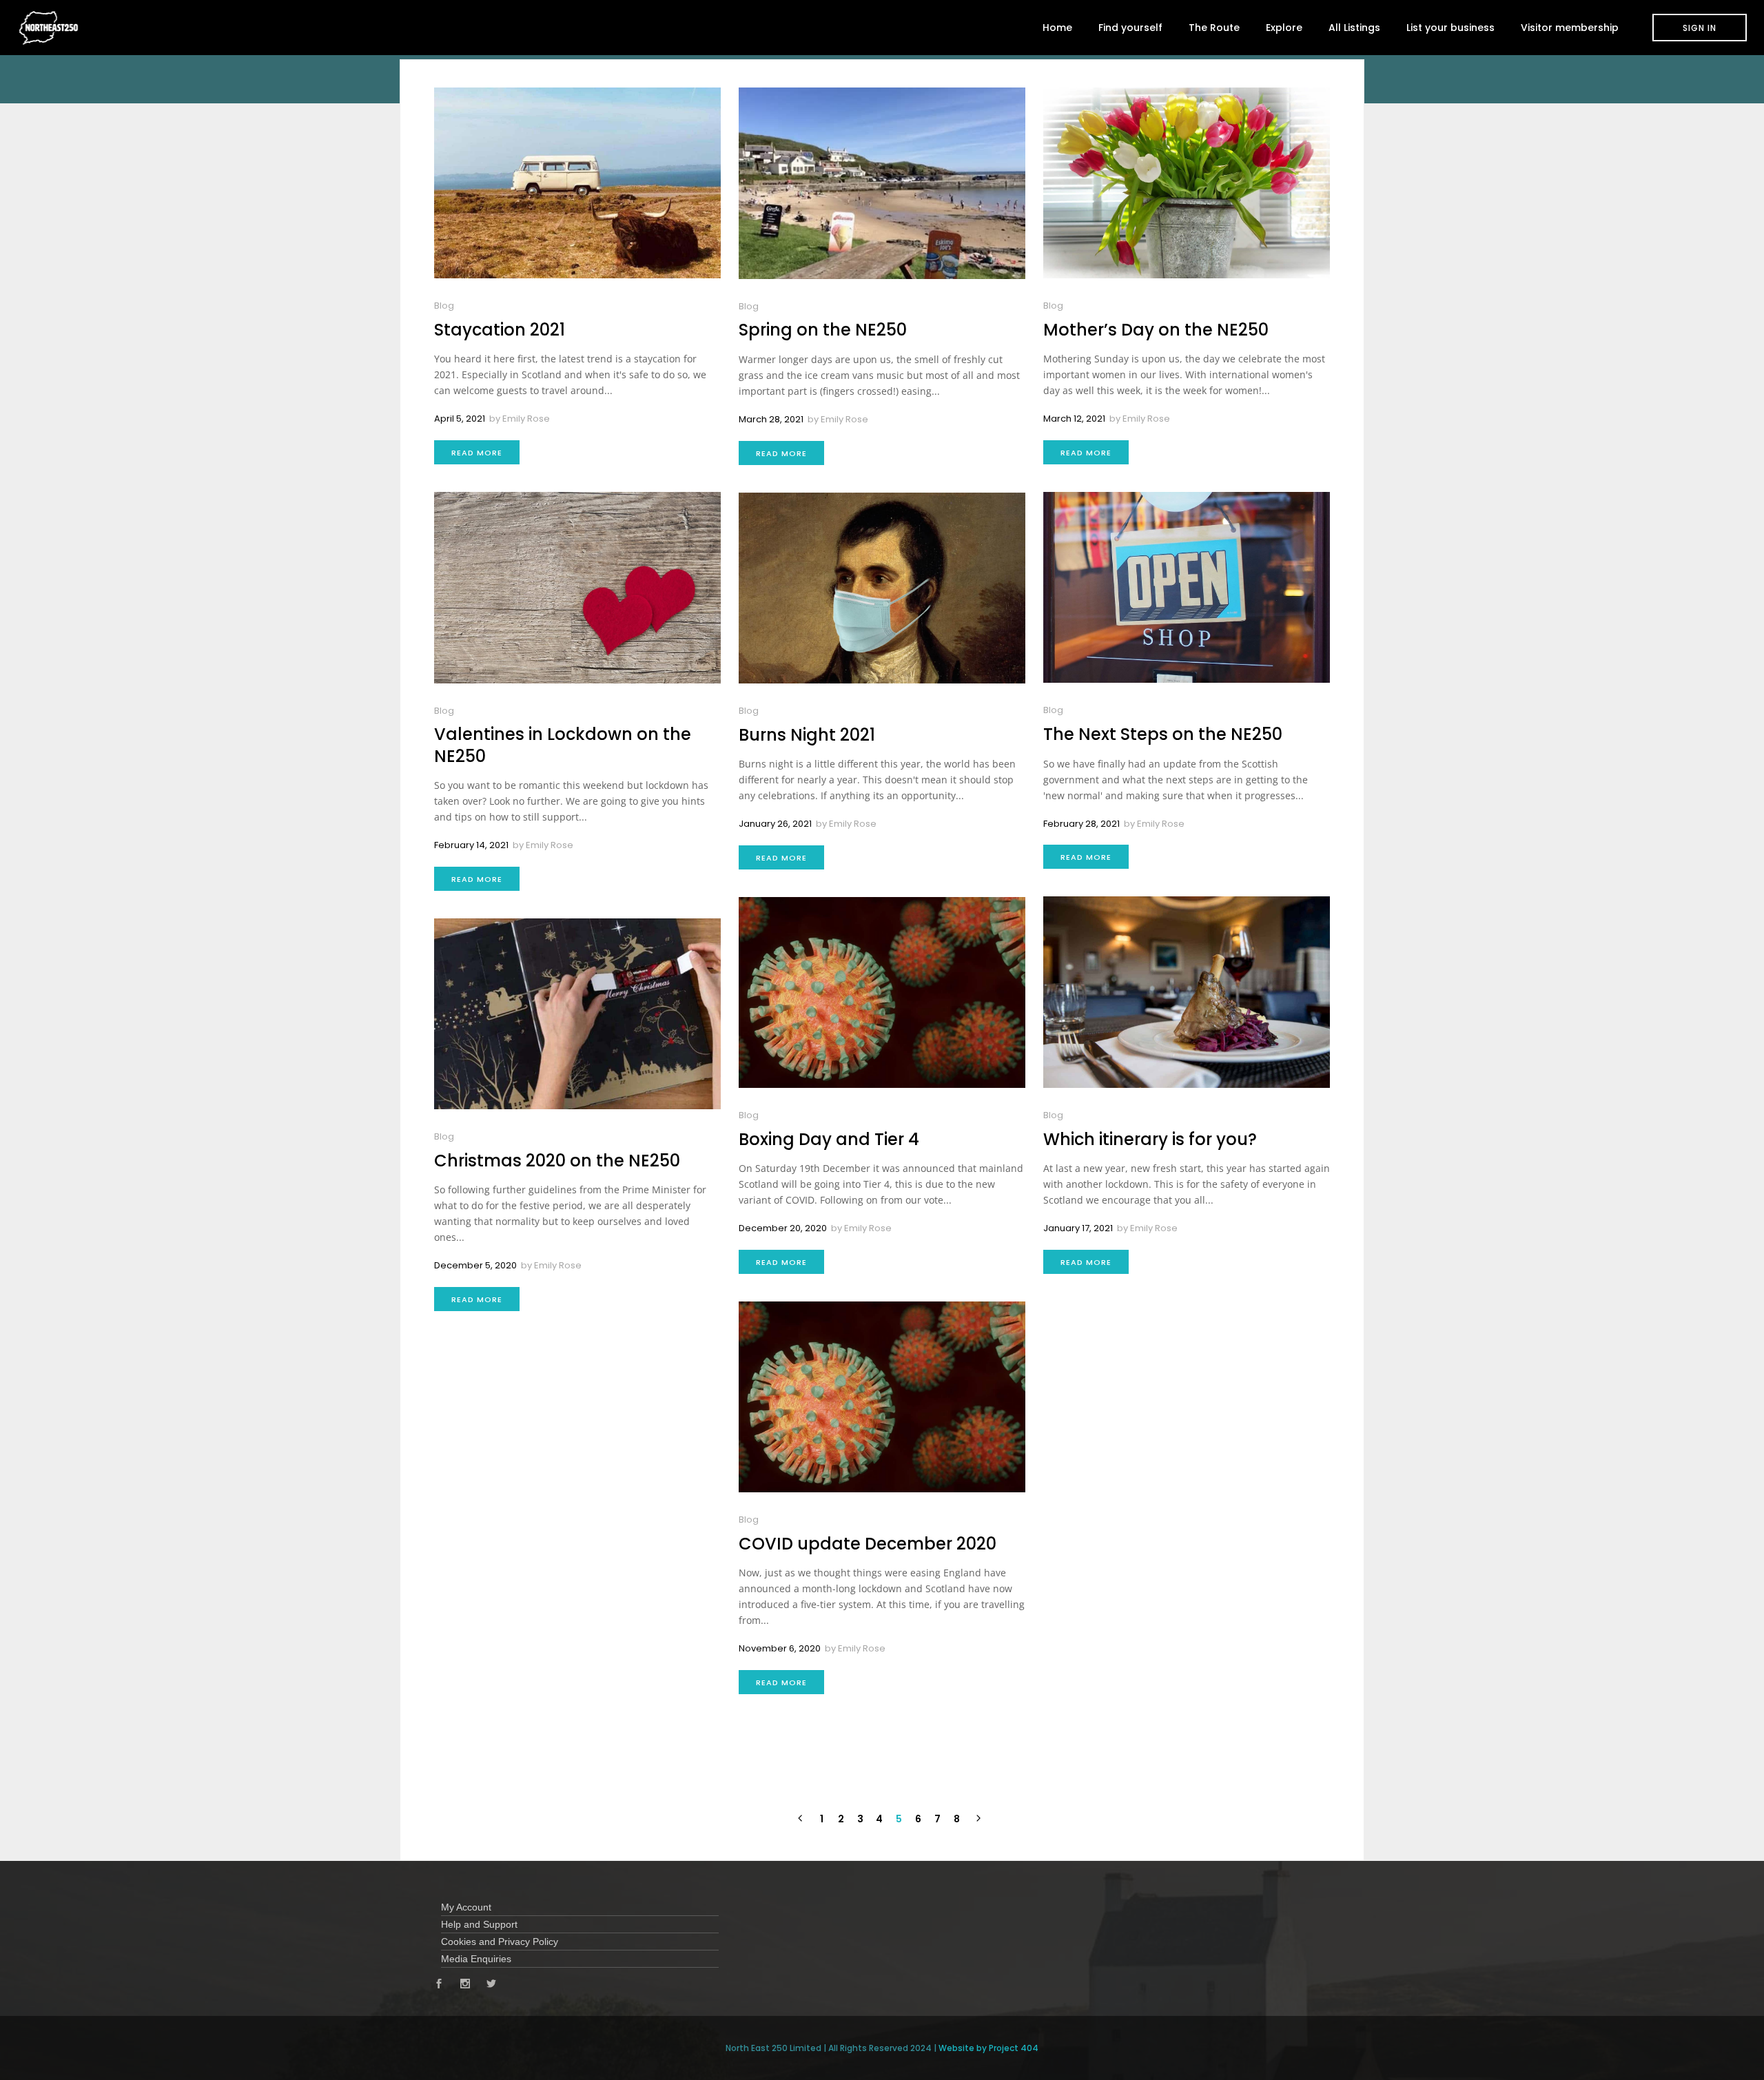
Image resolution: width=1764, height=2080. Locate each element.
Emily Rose (526, 419)
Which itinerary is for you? (1150, 1139)
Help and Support (479, 1924)
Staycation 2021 (500, 330)
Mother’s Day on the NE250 (1156, 330)
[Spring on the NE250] (882, 183)
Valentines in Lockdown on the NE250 (563, 745)
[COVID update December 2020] (882, 1397)
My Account (466, 1907)
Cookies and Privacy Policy (500, 1942)
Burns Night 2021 (807, 735)
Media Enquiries (476, 1959)
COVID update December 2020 (868, 1544)
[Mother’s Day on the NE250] (1187, 183)
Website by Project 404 (988, 2048)
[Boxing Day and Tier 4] (882, 992)
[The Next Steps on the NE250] (1187, 587)
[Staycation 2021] (577, 183)
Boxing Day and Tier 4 (829, 1139)
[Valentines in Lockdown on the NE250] (577, 587)
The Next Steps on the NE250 (1163, 734)
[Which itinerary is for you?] (1187, 992)
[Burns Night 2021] (882, 588)
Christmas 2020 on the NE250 (557, 1161)
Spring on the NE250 (823, 330)
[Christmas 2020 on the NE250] (577, 1014)
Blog (444, 306)
